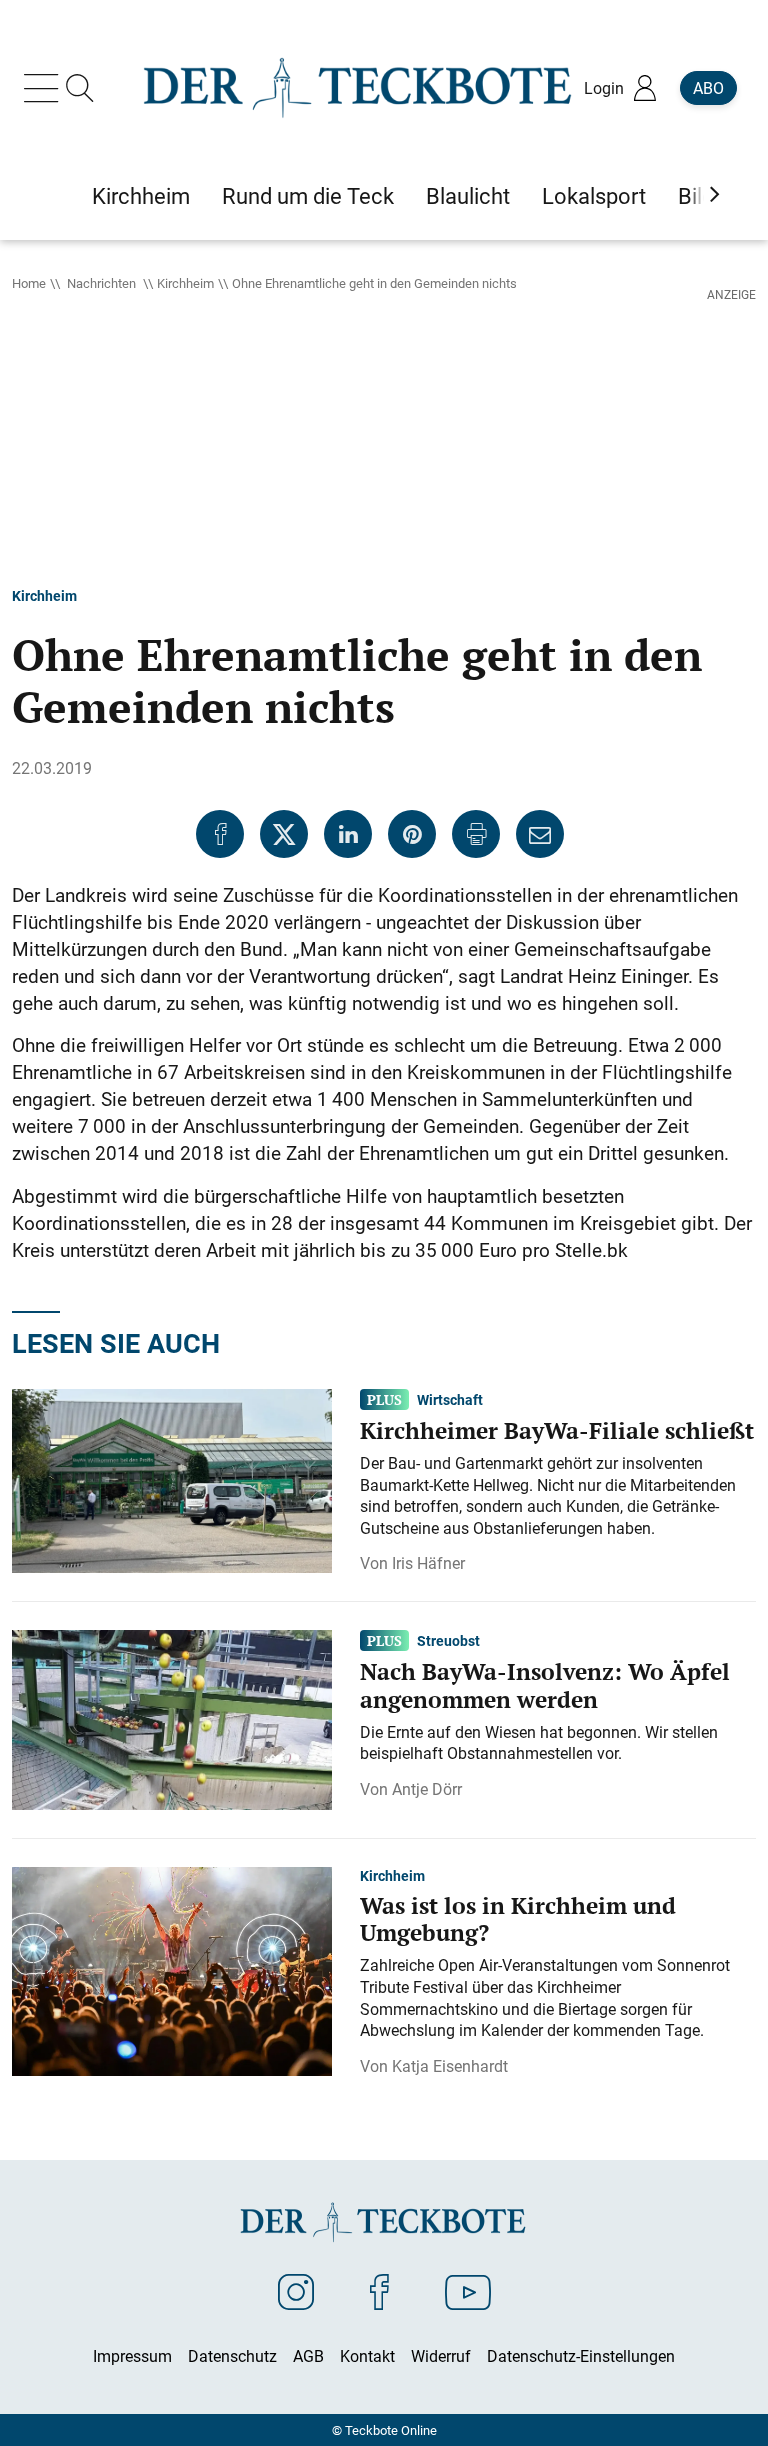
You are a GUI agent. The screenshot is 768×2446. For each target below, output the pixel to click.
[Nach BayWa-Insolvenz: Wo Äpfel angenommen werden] (172, 1719)
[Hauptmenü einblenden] (45, 88)
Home (29, 283)
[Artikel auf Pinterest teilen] (412, 834)
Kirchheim (185, 283)
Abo (708, 88)
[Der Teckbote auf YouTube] (468, 2291)
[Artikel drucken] (476, 834)
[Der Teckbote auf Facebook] (379, 2291)
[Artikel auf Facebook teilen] (220, 834)
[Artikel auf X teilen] (284, 834)
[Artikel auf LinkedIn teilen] (348, 834)
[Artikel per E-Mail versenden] (540, 834)
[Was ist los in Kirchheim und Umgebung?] (172, 1970)
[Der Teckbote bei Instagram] (296, 2291)
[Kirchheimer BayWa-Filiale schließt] (172, 1480)
